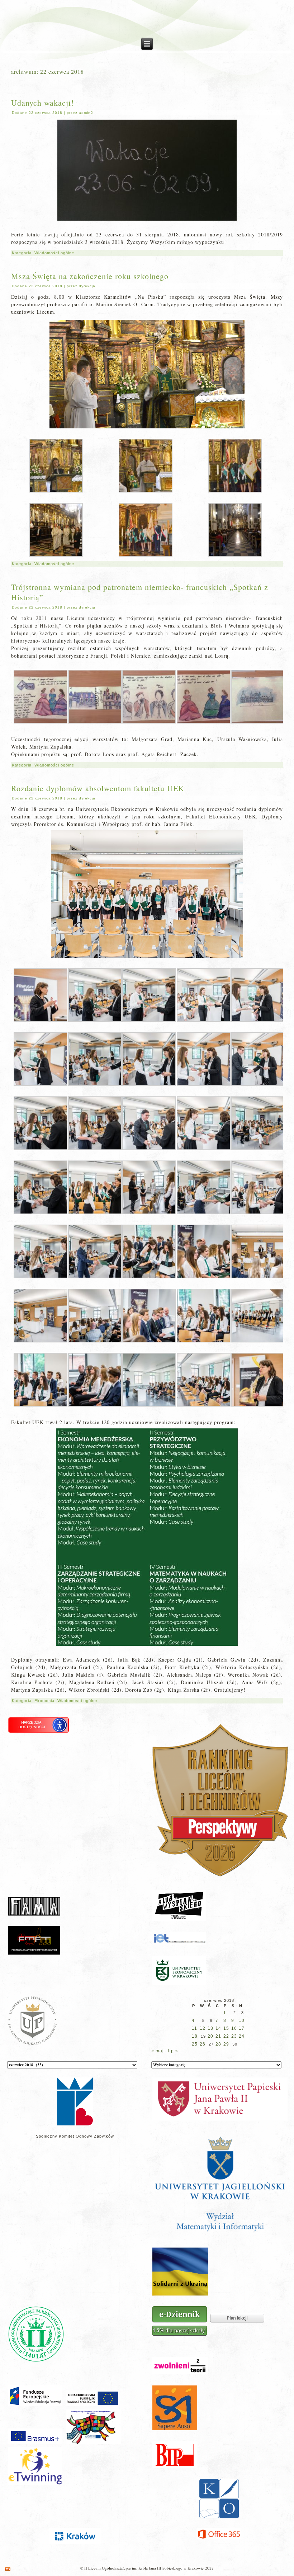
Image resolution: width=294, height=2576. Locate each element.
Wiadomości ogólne (54, 253)
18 (195, 2036)
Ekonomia (44, 1701)
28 (218, 2044)
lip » (173, 2051)
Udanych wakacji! (42, 103)
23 (234, 2036)
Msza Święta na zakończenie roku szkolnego (90, 276)
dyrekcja (87, 286)
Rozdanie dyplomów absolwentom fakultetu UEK (98, 788)
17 (242, 2028)
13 (210, 2028)
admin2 (86, 113)
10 (242, 2020)
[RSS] (8, 2569)
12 (203, 2028)
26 (203, 2044)
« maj (158, 2051)
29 (226, 2044)
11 (195, 2028)
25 (195, 2044)
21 (218, 2036)
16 (234, 2028)
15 (226, 2028)
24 (242, 2036)
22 (226, 2036)
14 (218, 2028)
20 (210, 2036)
